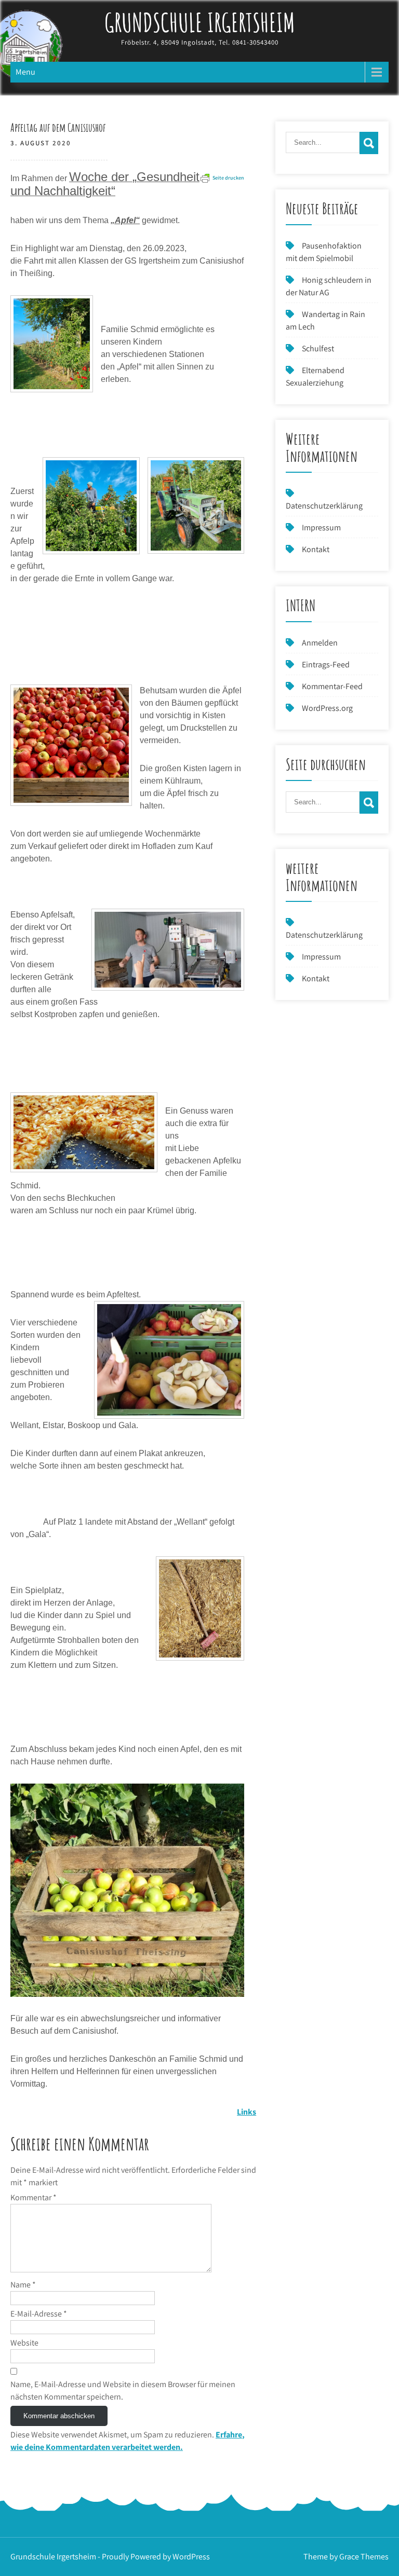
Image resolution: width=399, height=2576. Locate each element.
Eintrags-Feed (326, 664)
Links (247, 2112)
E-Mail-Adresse (39, 2314)
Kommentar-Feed (332, 686)
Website (24, 2343)
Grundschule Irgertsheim (200, 22)
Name (23, 2285)
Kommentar (34, 2197)
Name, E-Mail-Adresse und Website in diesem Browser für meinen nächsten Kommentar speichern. (123, 2390)
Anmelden (320, 643)
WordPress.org (327, 708)
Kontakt (316, 549)
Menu (25, 72)
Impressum (321, 527)
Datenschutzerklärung (324, 506)
